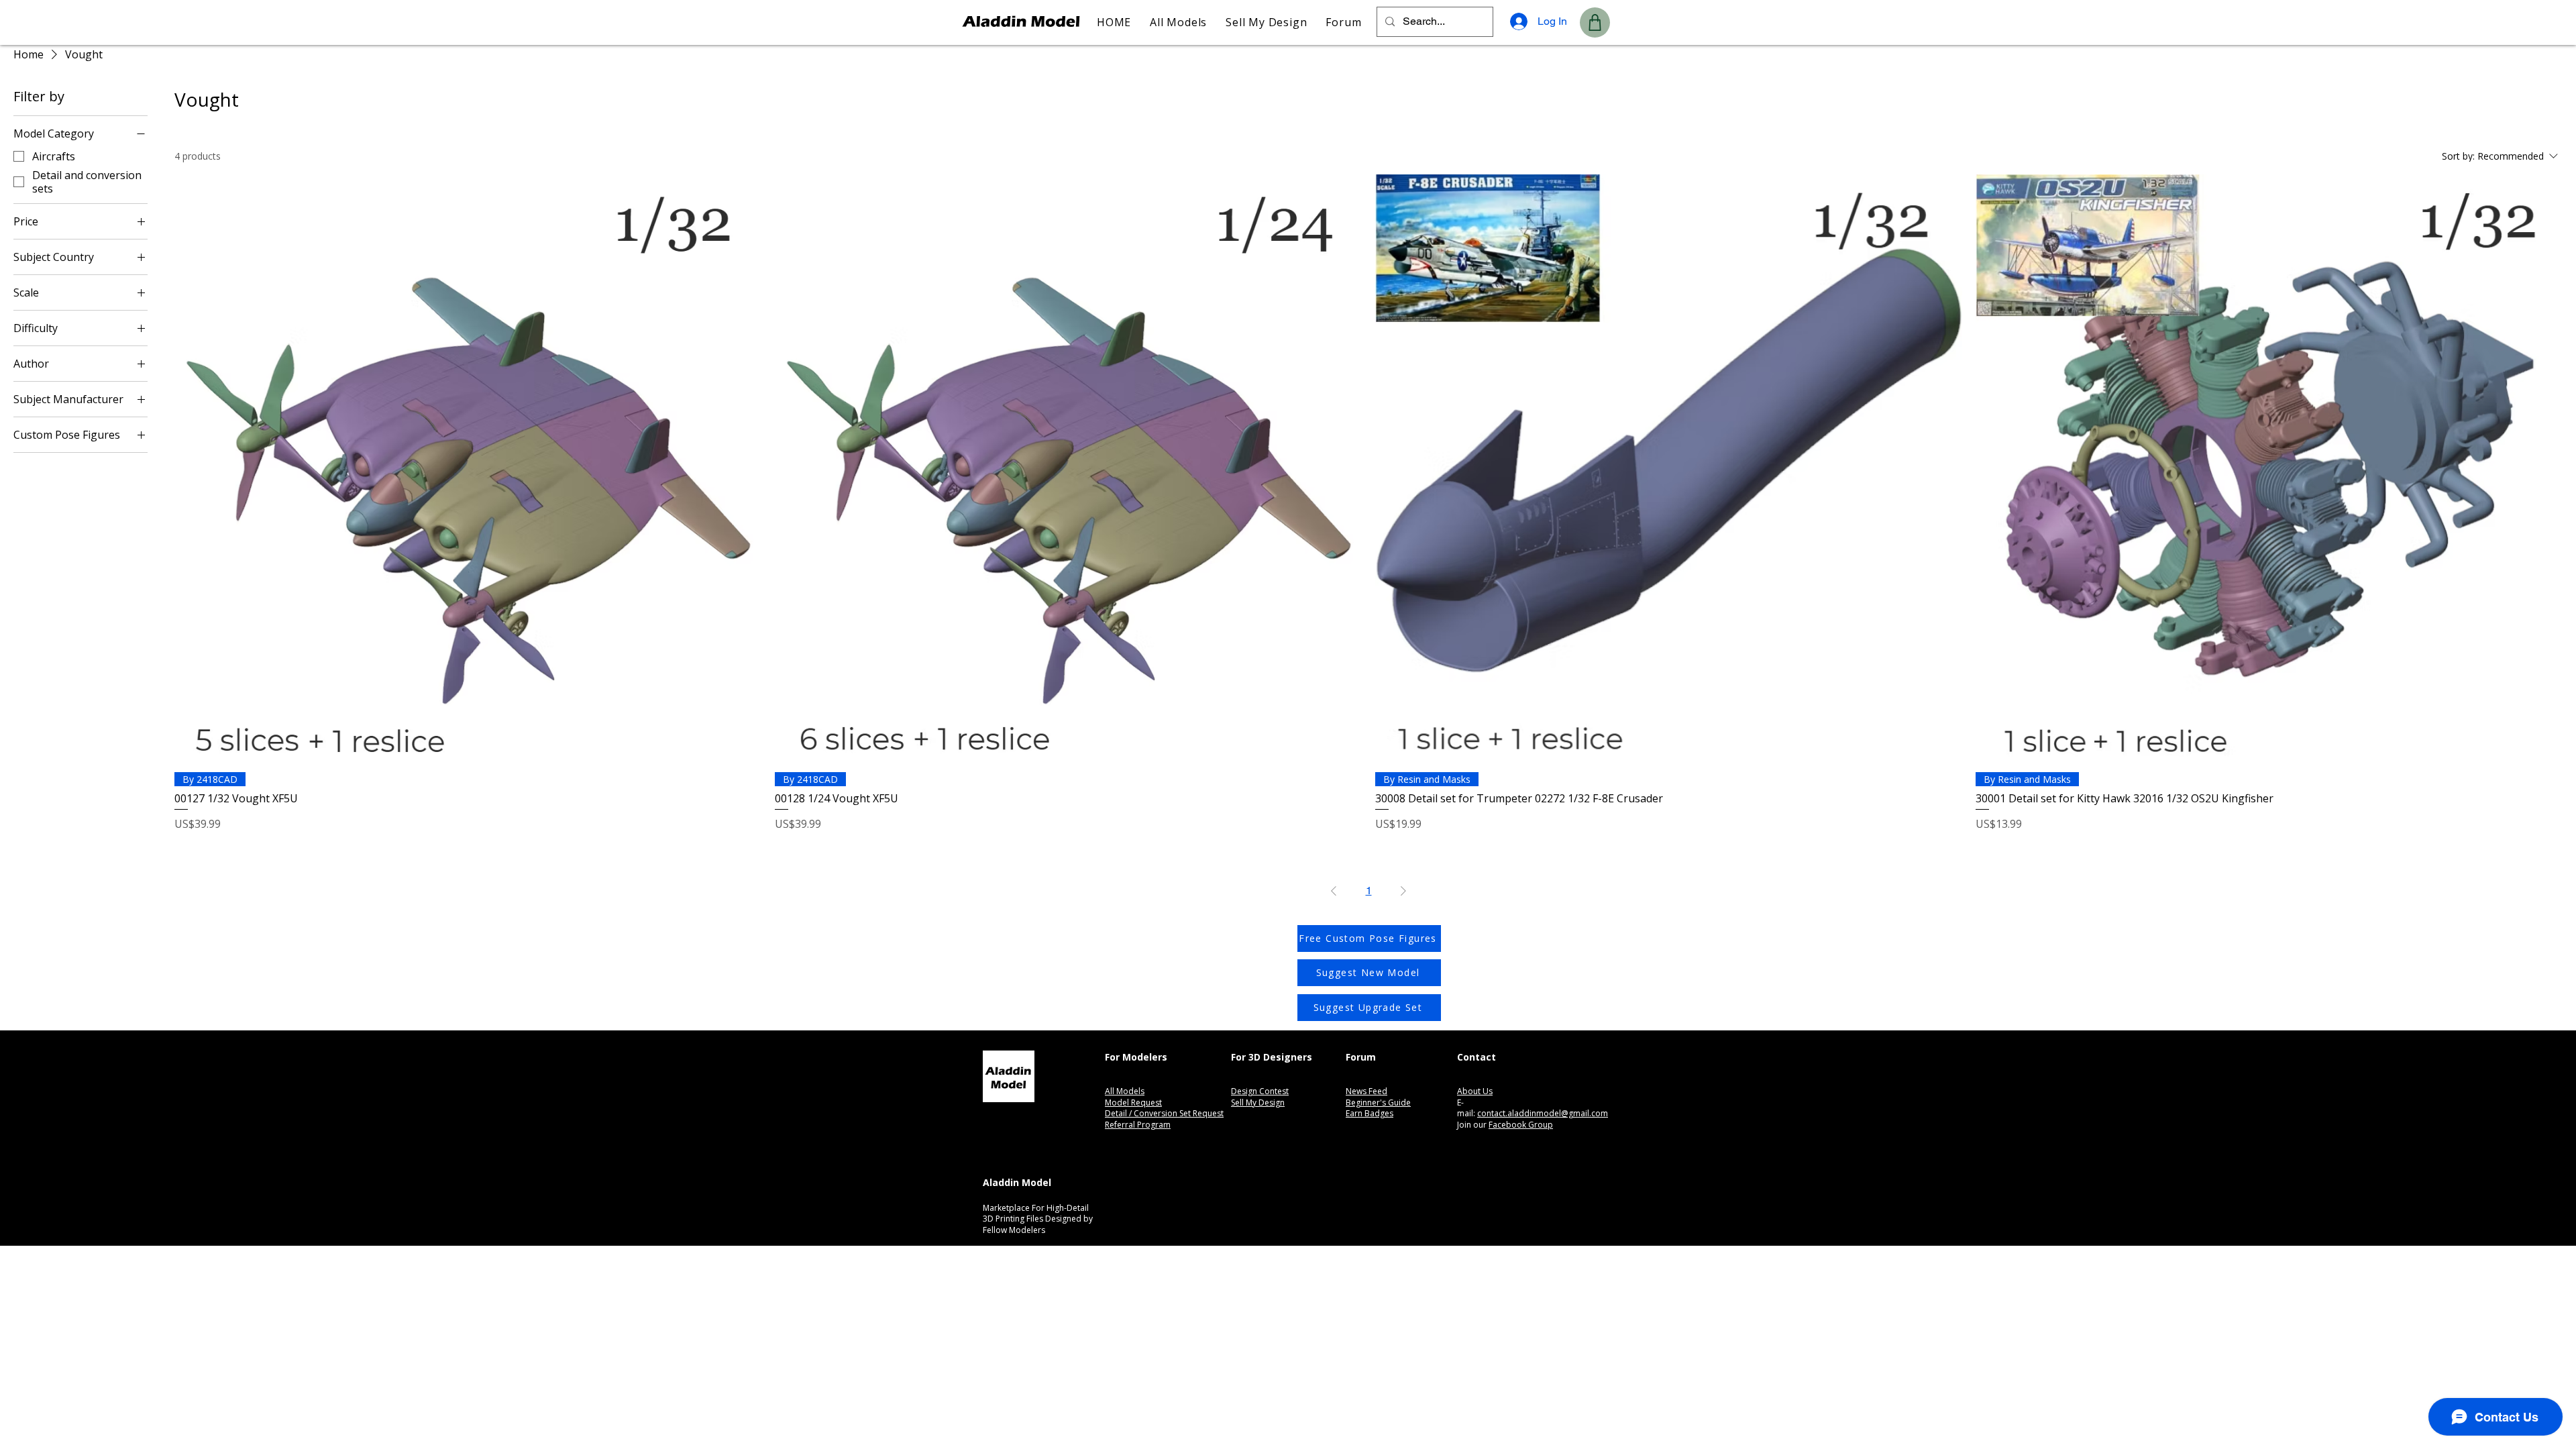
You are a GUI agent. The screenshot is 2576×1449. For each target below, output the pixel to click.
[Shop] (1595, 22)
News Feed (1366, 1091)
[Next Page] (1403, 891)
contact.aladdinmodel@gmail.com (1543, 1113)
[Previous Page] (1334, 891)
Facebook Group (1521, 1125)
